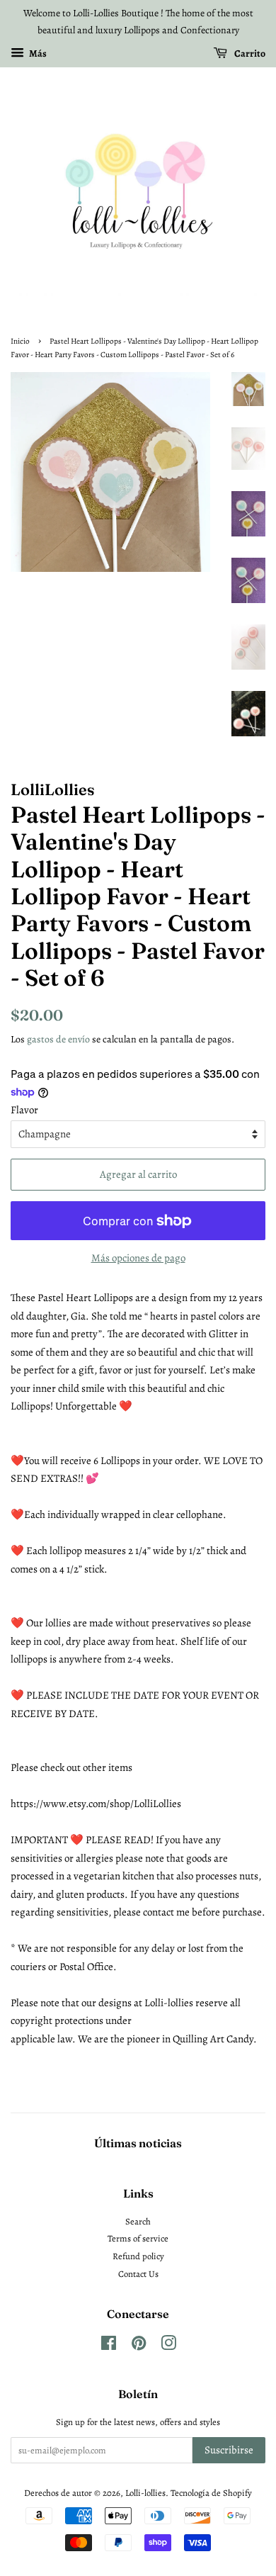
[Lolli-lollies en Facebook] (109, 2346)
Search (138, 2221)
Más (37, 53)
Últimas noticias (138, 2143)
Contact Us (138, 2274)
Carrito (249, 53)
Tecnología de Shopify (211, 2493)
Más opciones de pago (138, 1258)
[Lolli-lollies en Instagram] (168, 2346)
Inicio (20, 341)
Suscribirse (229, 2450)
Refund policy (138, 2256)
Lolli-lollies (145, 2493)
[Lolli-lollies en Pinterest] (139, 2346)
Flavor (24, 1110)
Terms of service (138, 2238)
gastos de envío (58, 1039)
